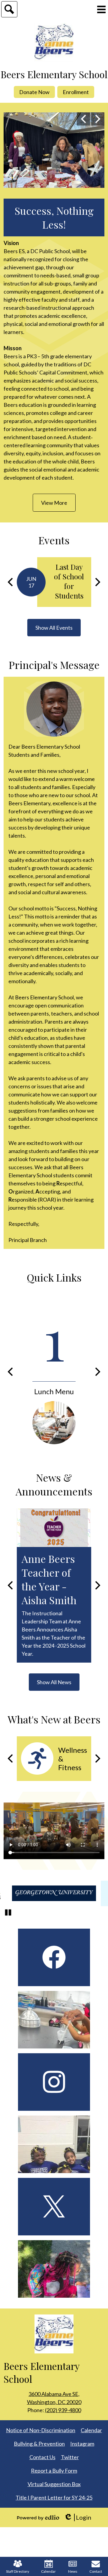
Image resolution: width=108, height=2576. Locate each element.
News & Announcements (54, 1484)
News (73, 2571)
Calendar (48, 2571)
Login (78, 2517)
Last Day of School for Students (69, 581)
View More (54, 503)
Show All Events (54, 628)
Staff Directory (18, 2571)
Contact (96, 2571)
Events (54, 540)
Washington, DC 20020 (54, 2398)
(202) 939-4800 (63, 2410)
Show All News (54, 1682)
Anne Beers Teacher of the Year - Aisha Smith (49, 1579)
